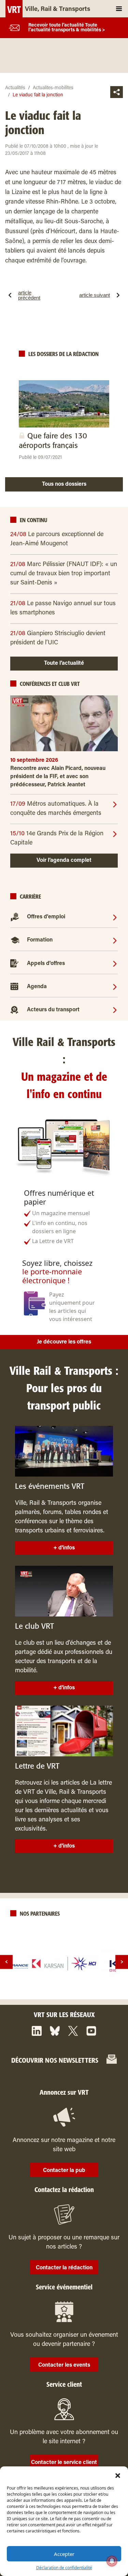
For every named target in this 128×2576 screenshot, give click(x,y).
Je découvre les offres (64, 1342)
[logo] (64, 1964)
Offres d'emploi (46, 917)
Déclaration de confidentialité (64, 2568)
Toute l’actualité (64, 663)
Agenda (37, 987)
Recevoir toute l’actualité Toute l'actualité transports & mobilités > (67, 28)
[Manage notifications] (112, 2561)
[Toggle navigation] (119, 9)
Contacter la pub (64, 2171)
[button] (118, 2475)
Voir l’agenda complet (64, 860)
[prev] (6, 1962)
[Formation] (115, 940)
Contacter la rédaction (64, 2268)
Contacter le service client (64, 2463)
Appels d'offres (46, 964)
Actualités (15, 88)
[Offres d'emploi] (115, 917)
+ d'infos (64, 1548)
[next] (122, 1962)
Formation (40, 940)
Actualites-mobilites (53, 88)
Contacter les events (64, 2365)
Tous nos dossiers (64, 484)
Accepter (64, 2554)
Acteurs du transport (53, 1010)
